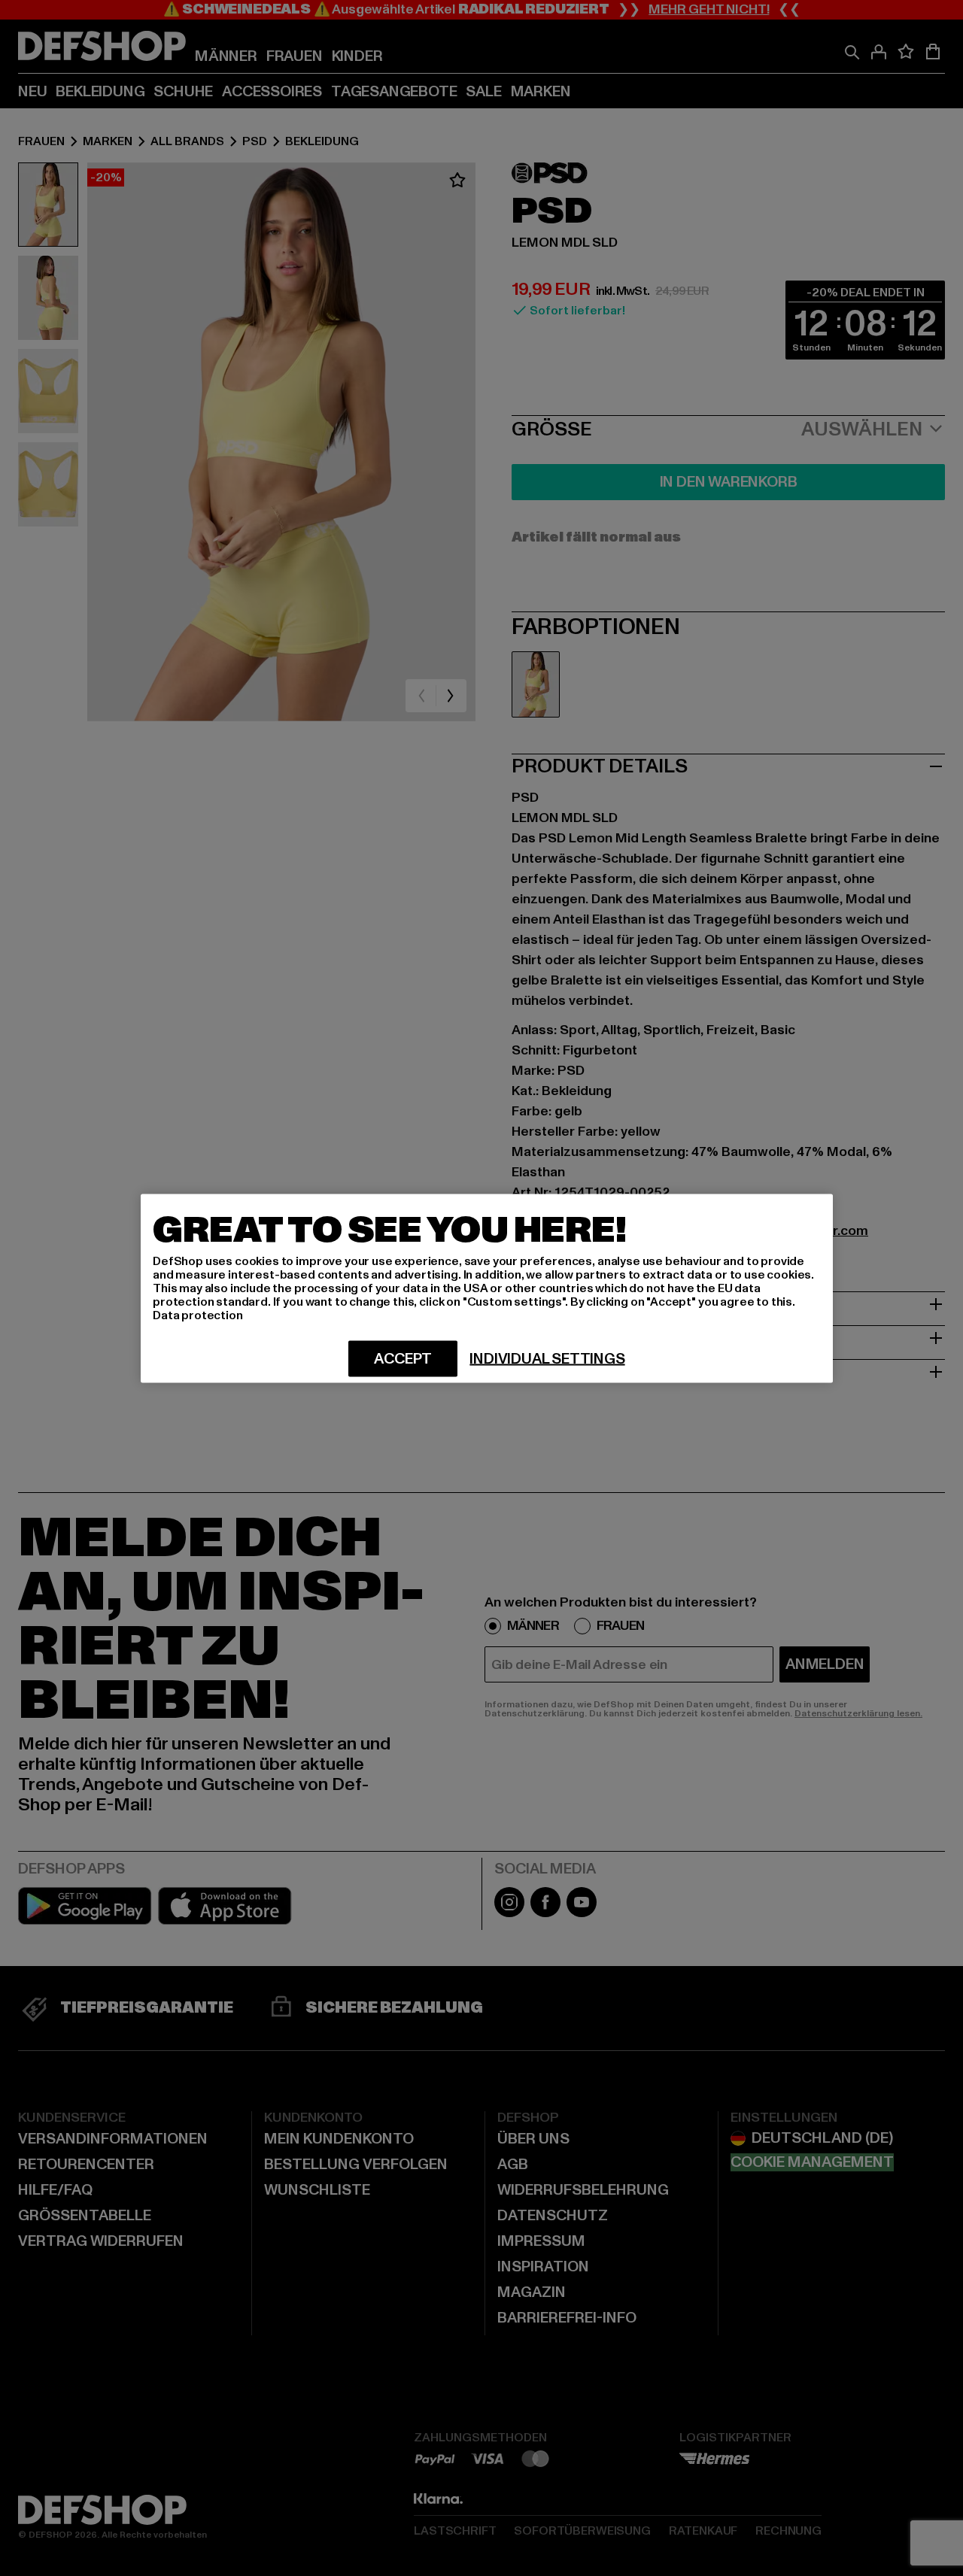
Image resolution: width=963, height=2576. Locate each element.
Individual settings (547, 1358)
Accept (403, 1358)
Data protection (198, 1315)
